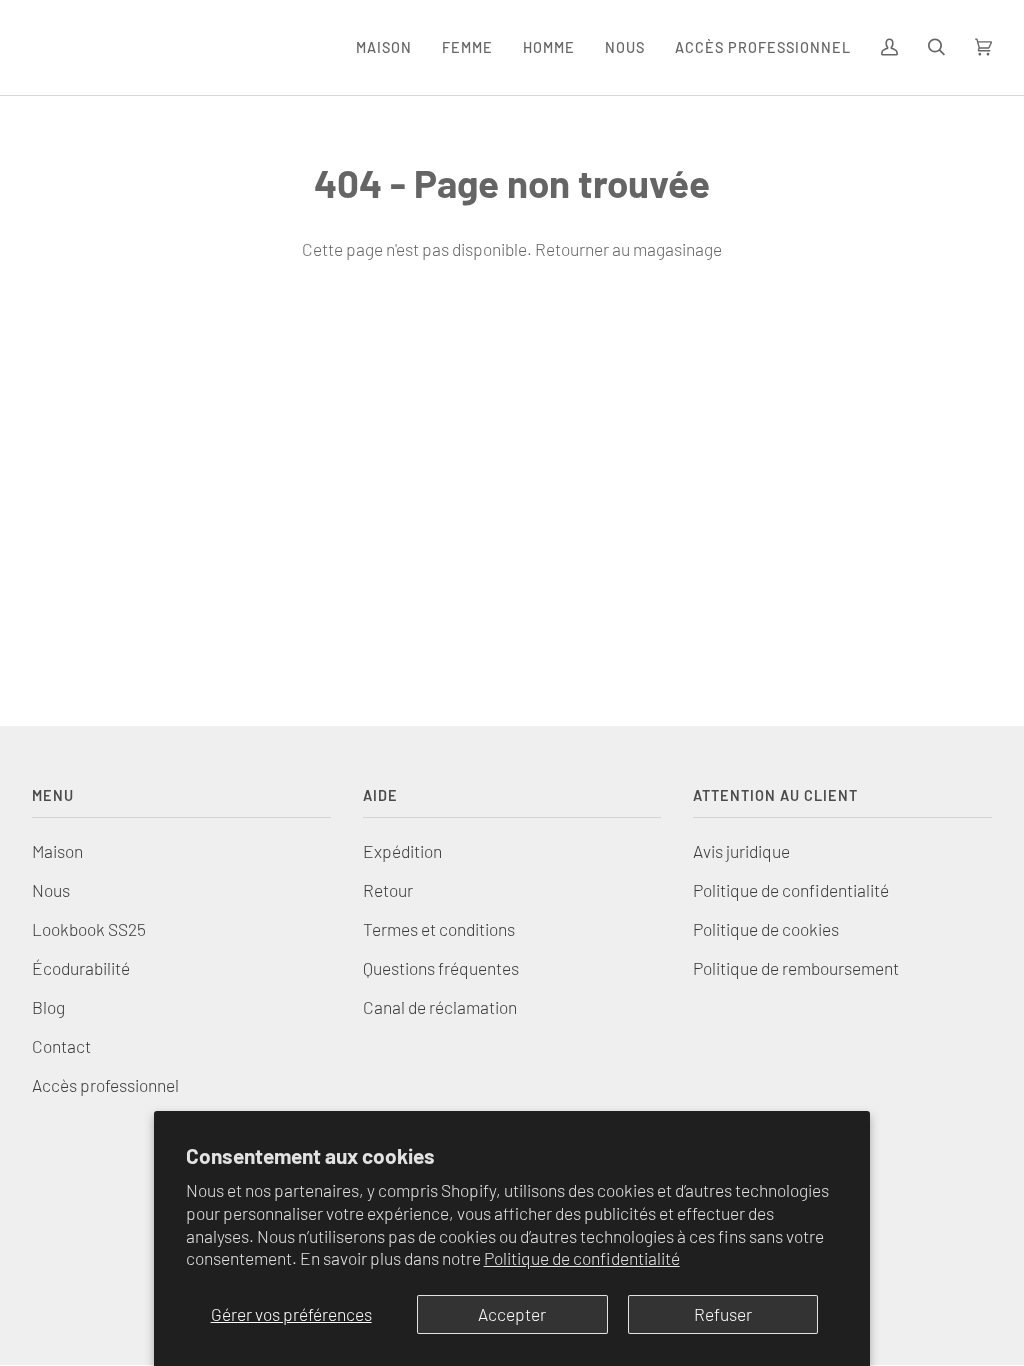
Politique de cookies (766, 929)
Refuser (723, 1314)
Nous (51, 890)
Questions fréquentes (441, 968)
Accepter (512, 1314)
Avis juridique (741, 851)
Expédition (402, 851)
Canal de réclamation (440, 1007)
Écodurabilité (81, 968)
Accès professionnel (105, 1085)
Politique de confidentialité (582, 1258)
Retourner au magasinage (628, 249)
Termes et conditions (439, 929)
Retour (388, 890)
